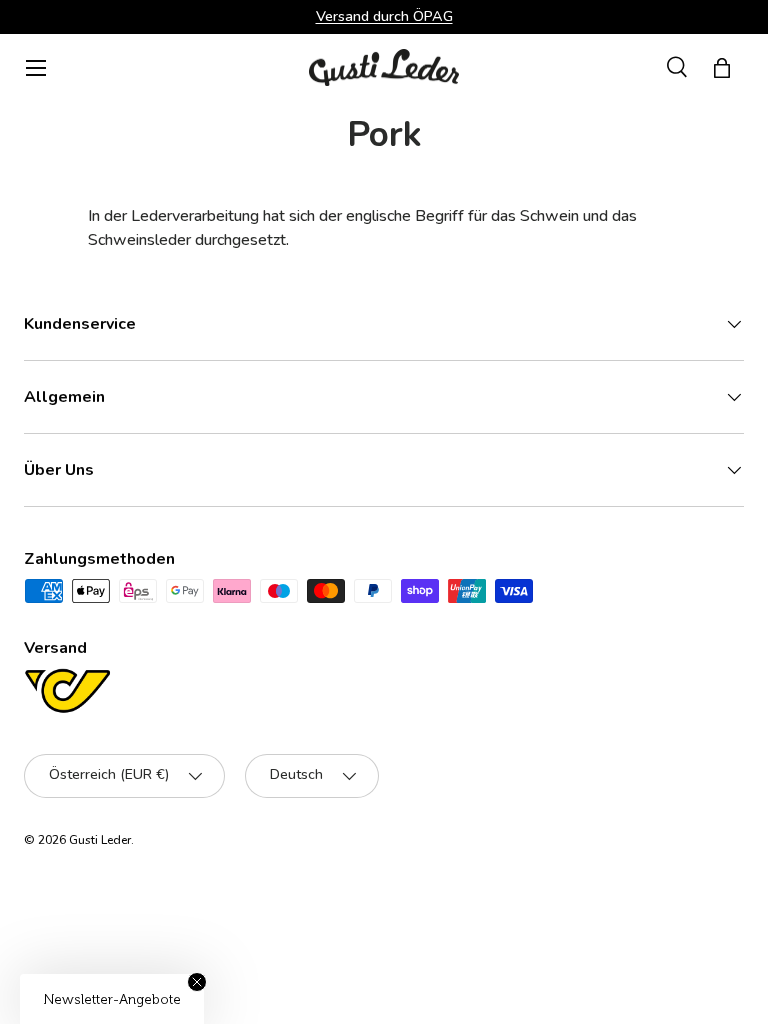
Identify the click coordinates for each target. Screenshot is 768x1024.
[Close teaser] (197, 982)
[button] (722, 68)
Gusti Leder (100, 840)
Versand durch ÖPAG (384, 16)
